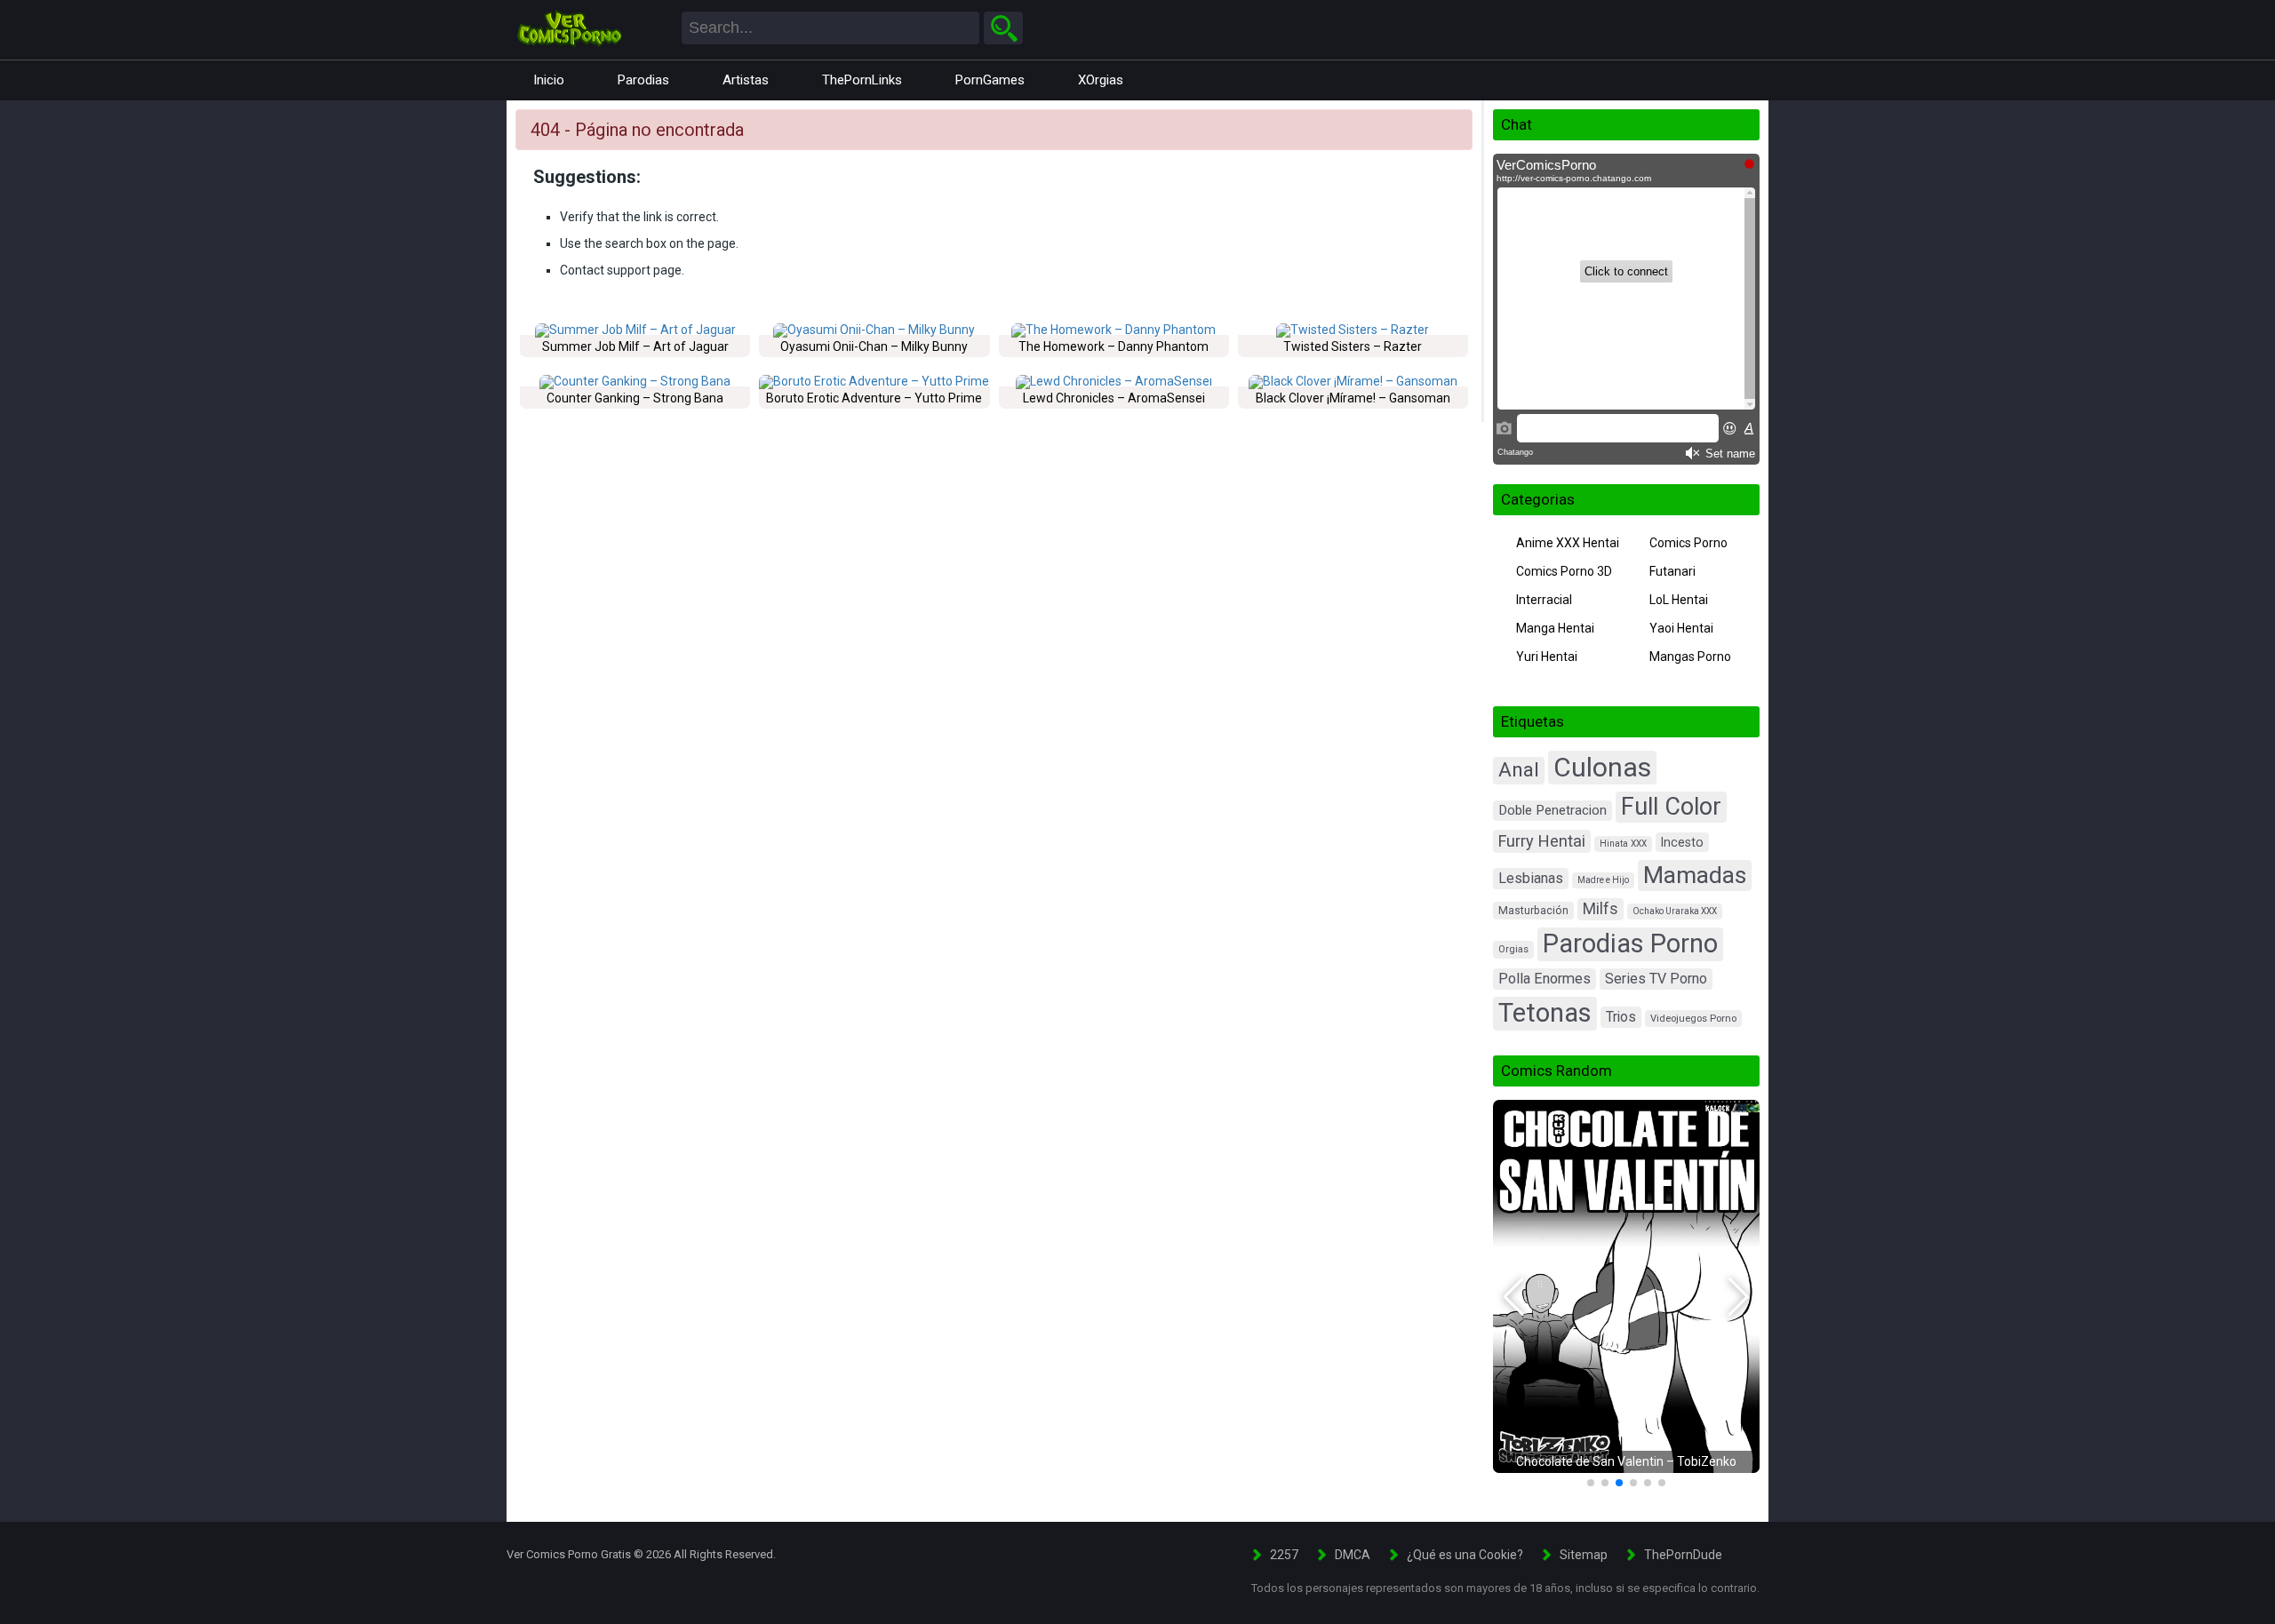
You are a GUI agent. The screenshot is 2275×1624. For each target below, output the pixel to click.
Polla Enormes (1545, 979)
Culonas (1602, 767)
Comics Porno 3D (1564, 571)
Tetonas (1545, 1013)
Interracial (1544, 600)
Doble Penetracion (1553, 810)
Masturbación (1533, 911)
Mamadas (1695, 875)
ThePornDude (1683, 1555)
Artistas (746, 80)
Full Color (1671, 807)
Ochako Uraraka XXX (1675, 911)
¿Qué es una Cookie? (1465, 1555)
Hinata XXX (1623, 844)
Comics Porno (1688, 543)
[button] (1514, 1297)
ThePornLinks (862, 80)
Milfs (1600, 909)
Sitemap (1584, 1555)
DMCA (1353, 1555)
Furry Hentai (1542, 841)
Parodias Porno (1630, 943)
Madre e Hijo (1603, 880)
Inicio (549, 80)
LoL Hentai (1679, 600)
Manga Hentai (1555, 628)
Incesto (1682, 842)
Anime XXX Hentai (1568, 543)
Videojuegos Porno (1693, 1019)
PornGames (990, 80)
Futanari (1672, 571)
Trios (1621, 1017)
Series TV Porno (1656, 979)
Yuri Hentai (1547, 657)
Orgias (1513, 949)
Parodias (643, 80)
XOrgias (1101, 80)
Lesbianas (1531, 878)
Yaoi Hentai (1681, 628)
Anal (1519, 770)
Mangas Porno (1690, 657)
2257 (1284, 1555)
